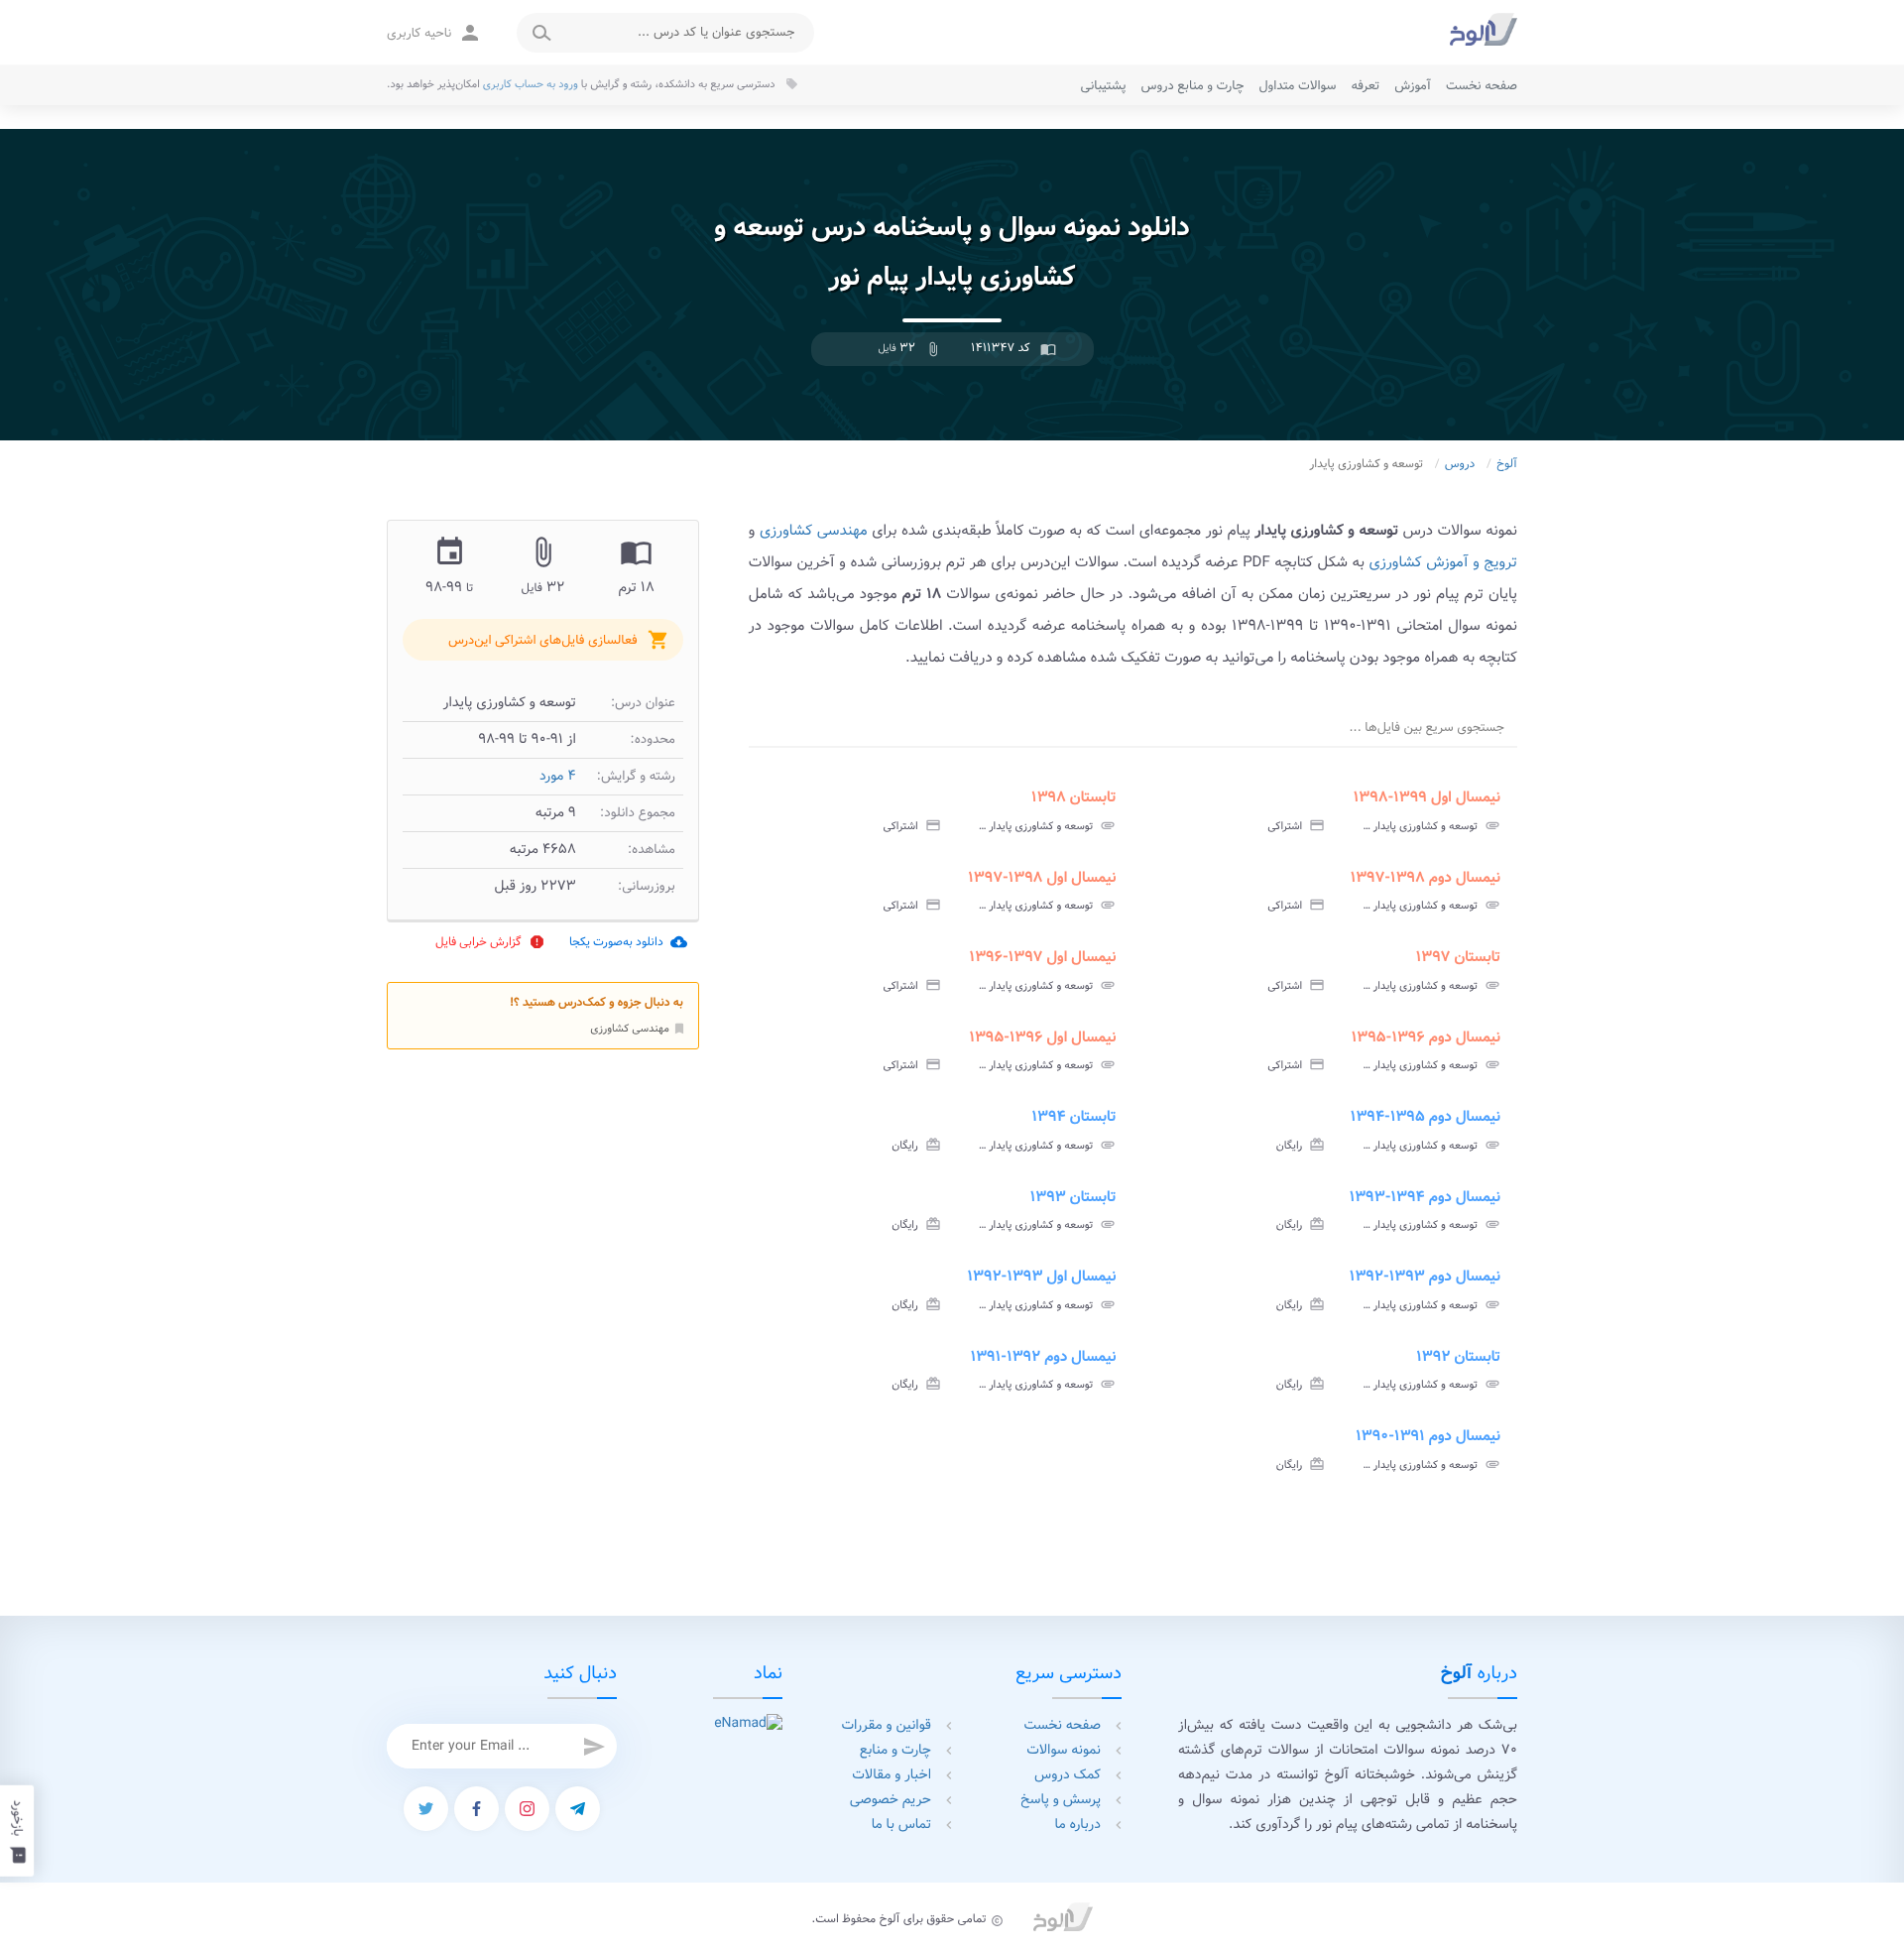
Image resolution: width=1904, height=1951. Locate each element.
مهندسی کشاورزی (638, 1028)
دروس (1460, 465)
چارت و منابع (895, 1751)
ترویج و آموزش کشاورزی (1443, 562)
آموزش (1413, 86)
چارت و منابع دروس (1193, 86)
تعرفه (1365, 86)
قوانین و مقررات (887, 1726)
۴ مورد (558, 777)
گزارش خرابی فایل (490, 942)
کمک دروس (1068, 1775)
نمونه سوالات (1064, 1751)
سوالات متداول (1297, 86)
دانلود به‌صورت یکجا (628, 942)
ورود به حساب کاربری (531, 84)
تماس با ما (901, 1825)
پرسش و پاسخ (1061, 1800)
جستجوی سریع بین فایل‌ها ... (1427, 728)
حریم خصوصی (891, 1800)
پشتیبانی (1104, 86)
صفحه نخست (1482, 86)
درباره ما (1078, 1825)
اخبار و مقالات (892, 1775)
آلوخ (1507, 465)
